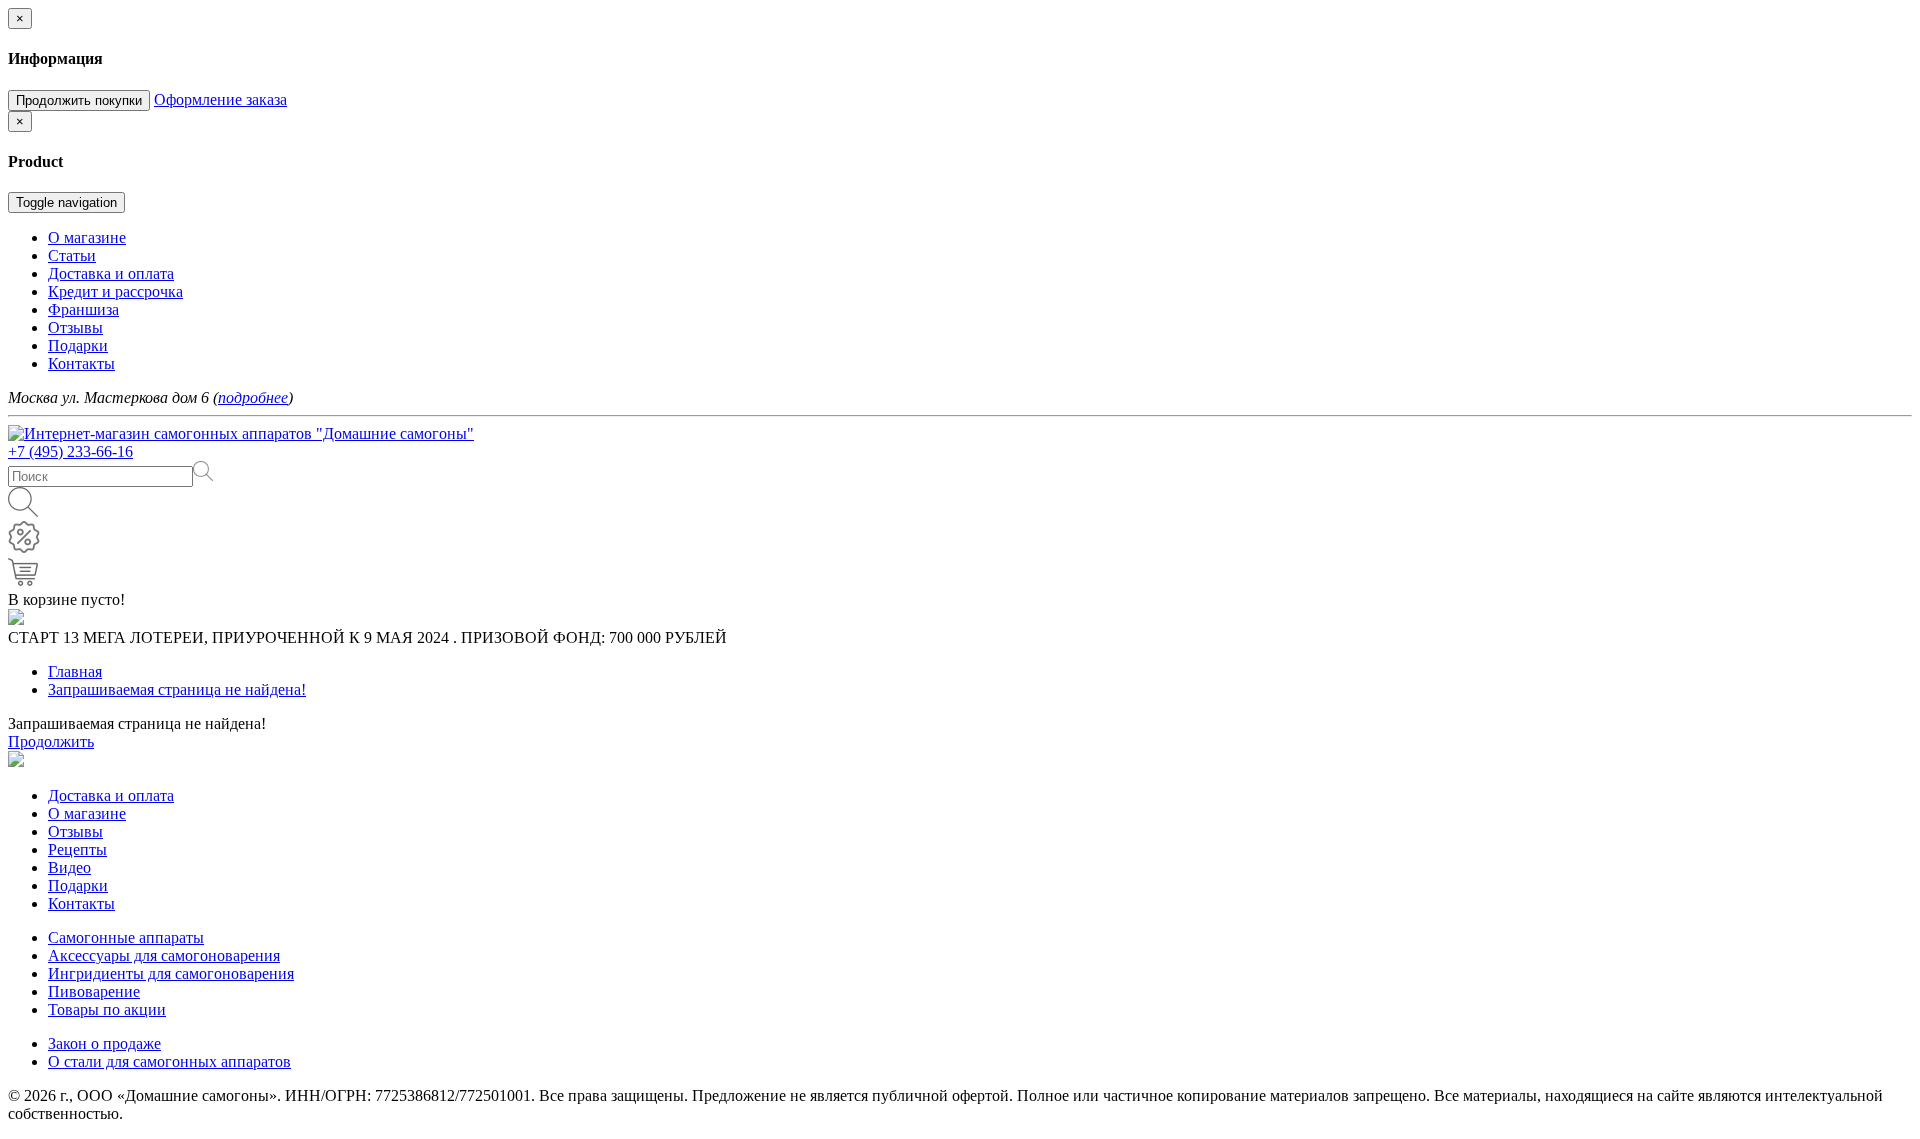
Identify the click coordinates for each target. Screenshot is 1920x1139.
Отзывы (75, 831)
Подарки (78, 885)
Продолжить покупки (79, 100)
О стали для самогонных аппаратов (169, 1061)
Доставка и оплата (111, 795)
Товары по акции (107, 1009)
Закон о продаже (104, 1043)
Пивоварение (94, 991)
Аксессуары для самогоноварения (164, 955)
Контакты (81, 903)
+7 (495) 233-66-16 (70, 451)
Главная (75, 671)
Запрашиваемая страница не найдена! (177, 689)
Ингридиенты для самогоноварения (171, 973)
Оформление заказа (220, 99)
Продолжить (51, 741)
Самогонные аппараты (126, 937)
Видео (69, 867)
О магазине (87, 813)
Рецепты (77, 849)
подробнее (253, 397)
